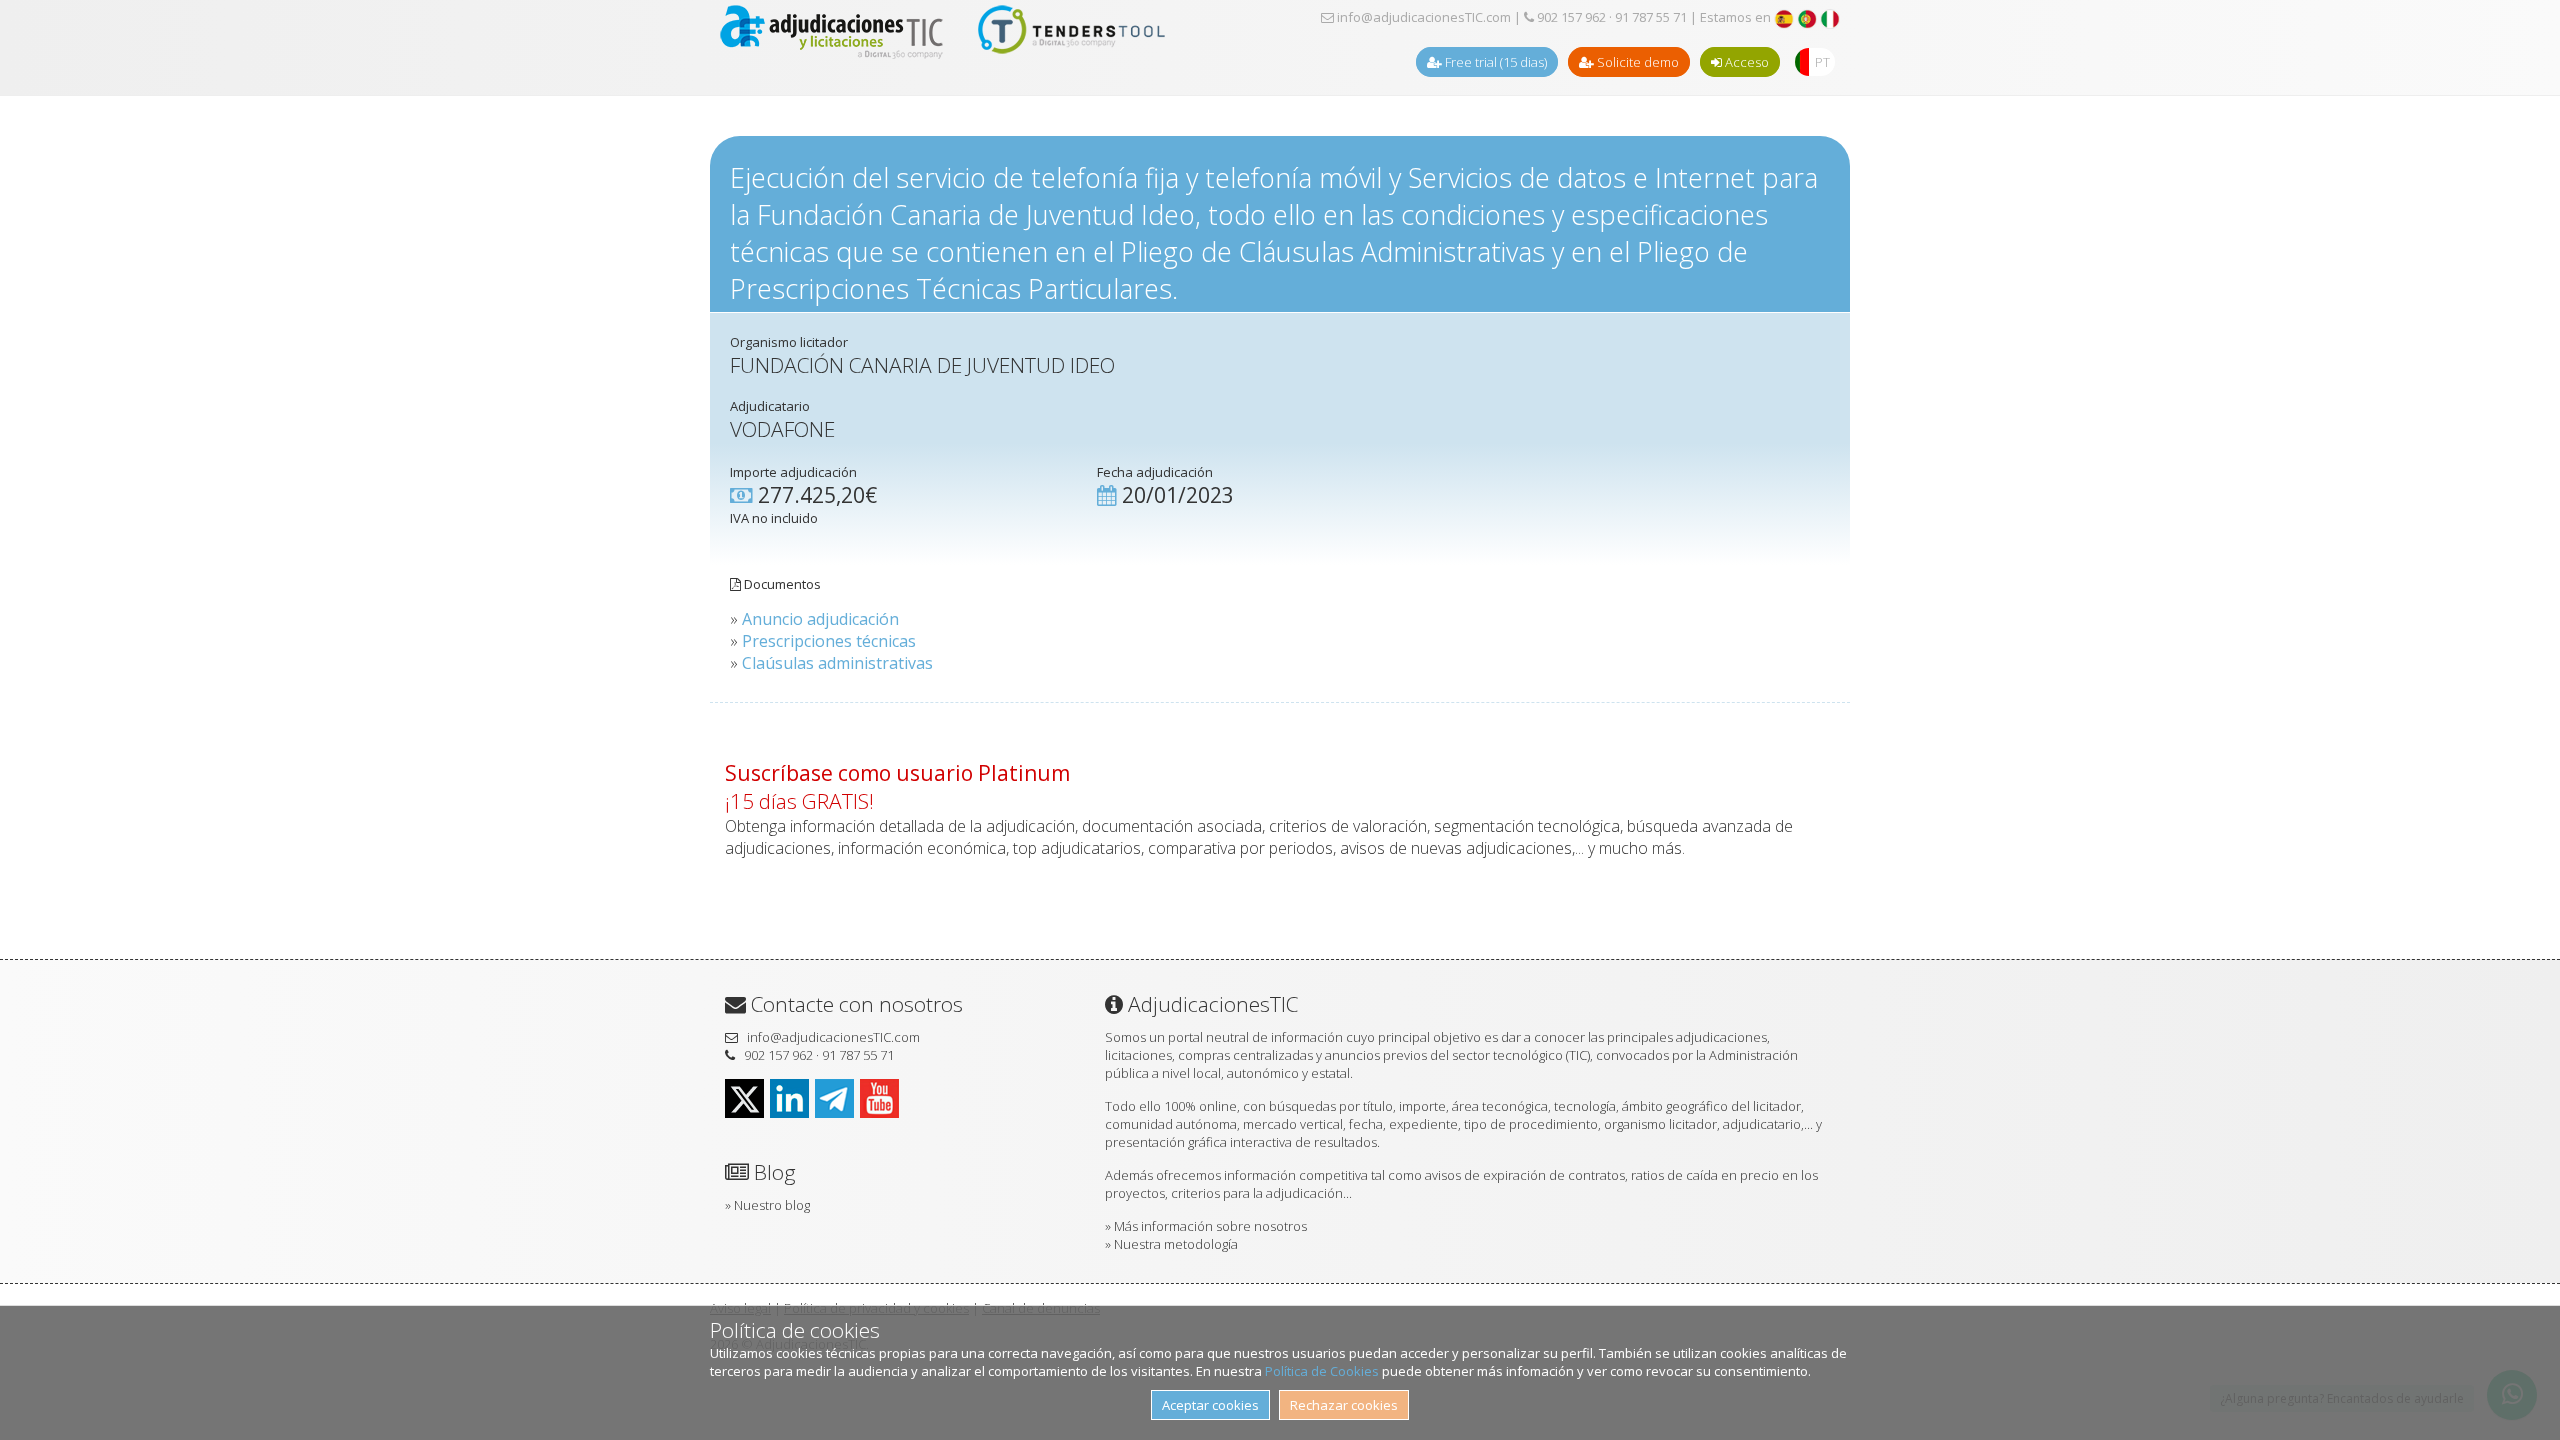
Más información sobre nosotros (1210, 1226)
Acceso (1745, 62)
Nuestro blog (772, 1205)
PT (1822, 62)
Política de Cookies (1322, 1371)
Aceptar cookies (1210, 1405)
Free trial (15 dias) (1494, 62)
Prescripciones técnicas (829, 641)
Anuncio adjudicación (820, 619)
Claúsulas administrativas (837, 663)
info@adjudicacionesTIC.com (1422, 17)
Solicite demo (1636, 62)
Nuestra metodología (1176, 1244)
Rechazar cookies (1344, 1405)
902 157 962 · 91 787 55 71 (1610, 17)
